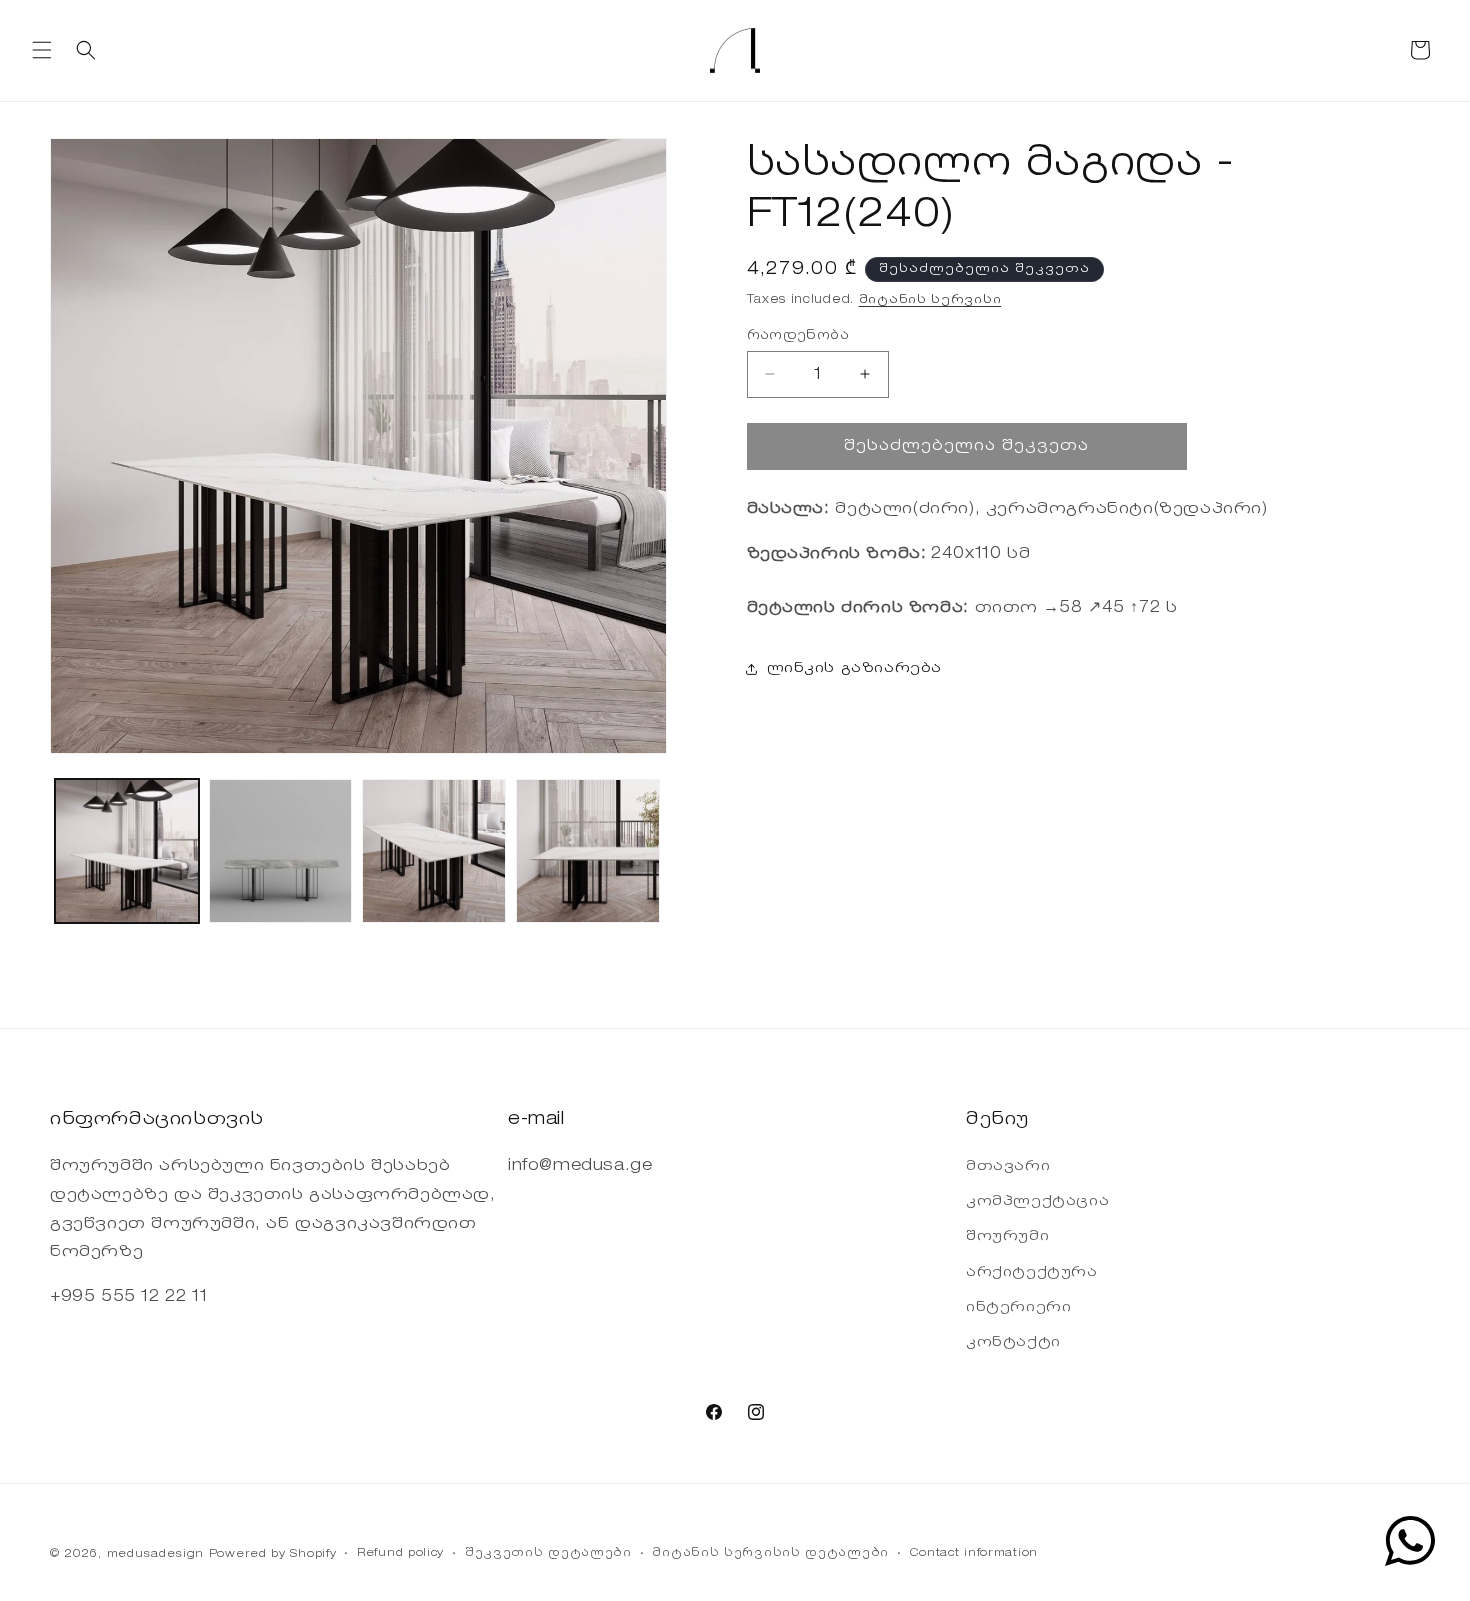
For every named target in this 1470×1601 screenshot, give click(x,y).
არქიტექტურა (1032, 1273)
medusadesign (155, 1554)
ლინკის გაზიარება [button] (855, 668)
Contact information (974, 1553)
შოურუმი (1007, 1238)
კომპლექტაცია (1037, 1202)
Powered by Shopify (273, 1554)
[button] (42, 50)
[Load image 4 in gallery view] (588, 851)
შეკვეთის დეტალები (548, 1553)
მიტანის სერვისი (930, 300)
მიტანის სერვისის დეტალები (770, 1553)
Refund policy (400, 1553)
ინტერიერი (1018, 1308)
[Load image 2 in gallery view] (281, 851)
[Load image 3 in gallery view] (434, 851)
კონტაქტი (1013, 1343)
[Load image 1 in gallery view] (127, 851)
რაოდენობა (798, 334)
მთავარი (1008, 1167)
